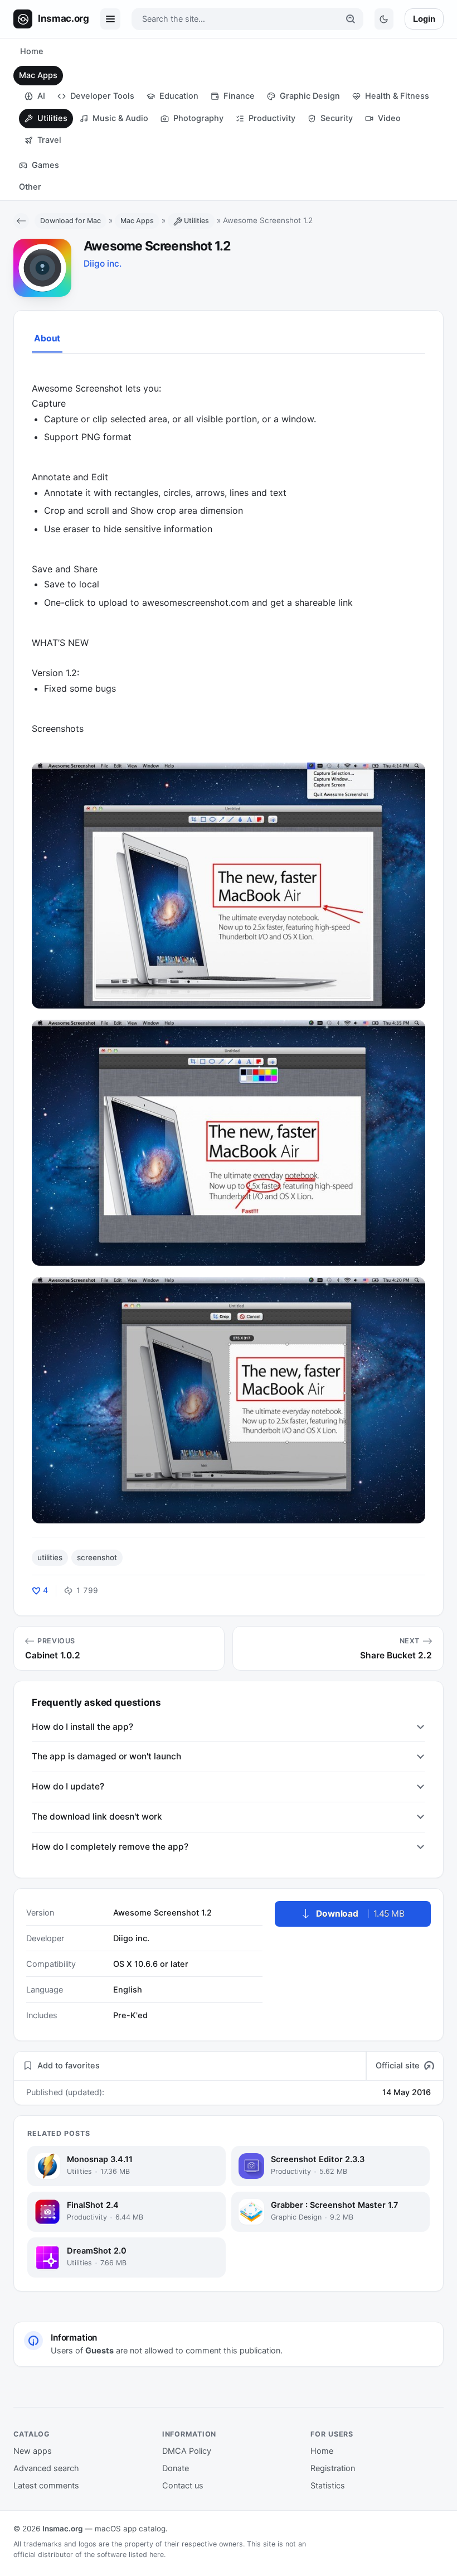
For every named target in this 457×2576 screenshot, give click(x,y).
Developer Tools (102, 96)
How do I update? (68, 1786)
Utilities (52, 118)
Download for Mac (71, 221)
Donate (176, 2468)
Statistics (328, 2486)
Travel (49, 140)
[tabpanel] (229, 945)
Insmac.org (62, 2529)
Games (45, 165)
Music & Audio (120, 118)
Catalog (32, 2434)
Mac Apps (38, 75)
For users (332, 2434)
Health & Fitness (397, 96)
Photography (198, 118)
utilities (50, 1557)
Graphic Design (310, 96)
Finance (239, 96)
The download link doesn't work (97, 1817)
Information (189, 2434)
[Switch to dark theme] (384, 19)
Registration (333, 2468)
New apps (33, 2451)
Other (30, 187)
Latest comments (46, 2486)
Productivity (272, 118)
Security (337, 118)
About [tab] (47, 338)
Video (389, 118)
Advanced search (46, 2468)
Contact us (183, 2486)
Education (179, 96)
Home (32, 51)
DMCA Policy (187, 2451)
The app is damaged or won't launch (106, 1756)
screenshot (97, 1557)
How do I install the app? (82, 1727)
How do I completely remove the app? (110, 1847)
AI (41, 96)
